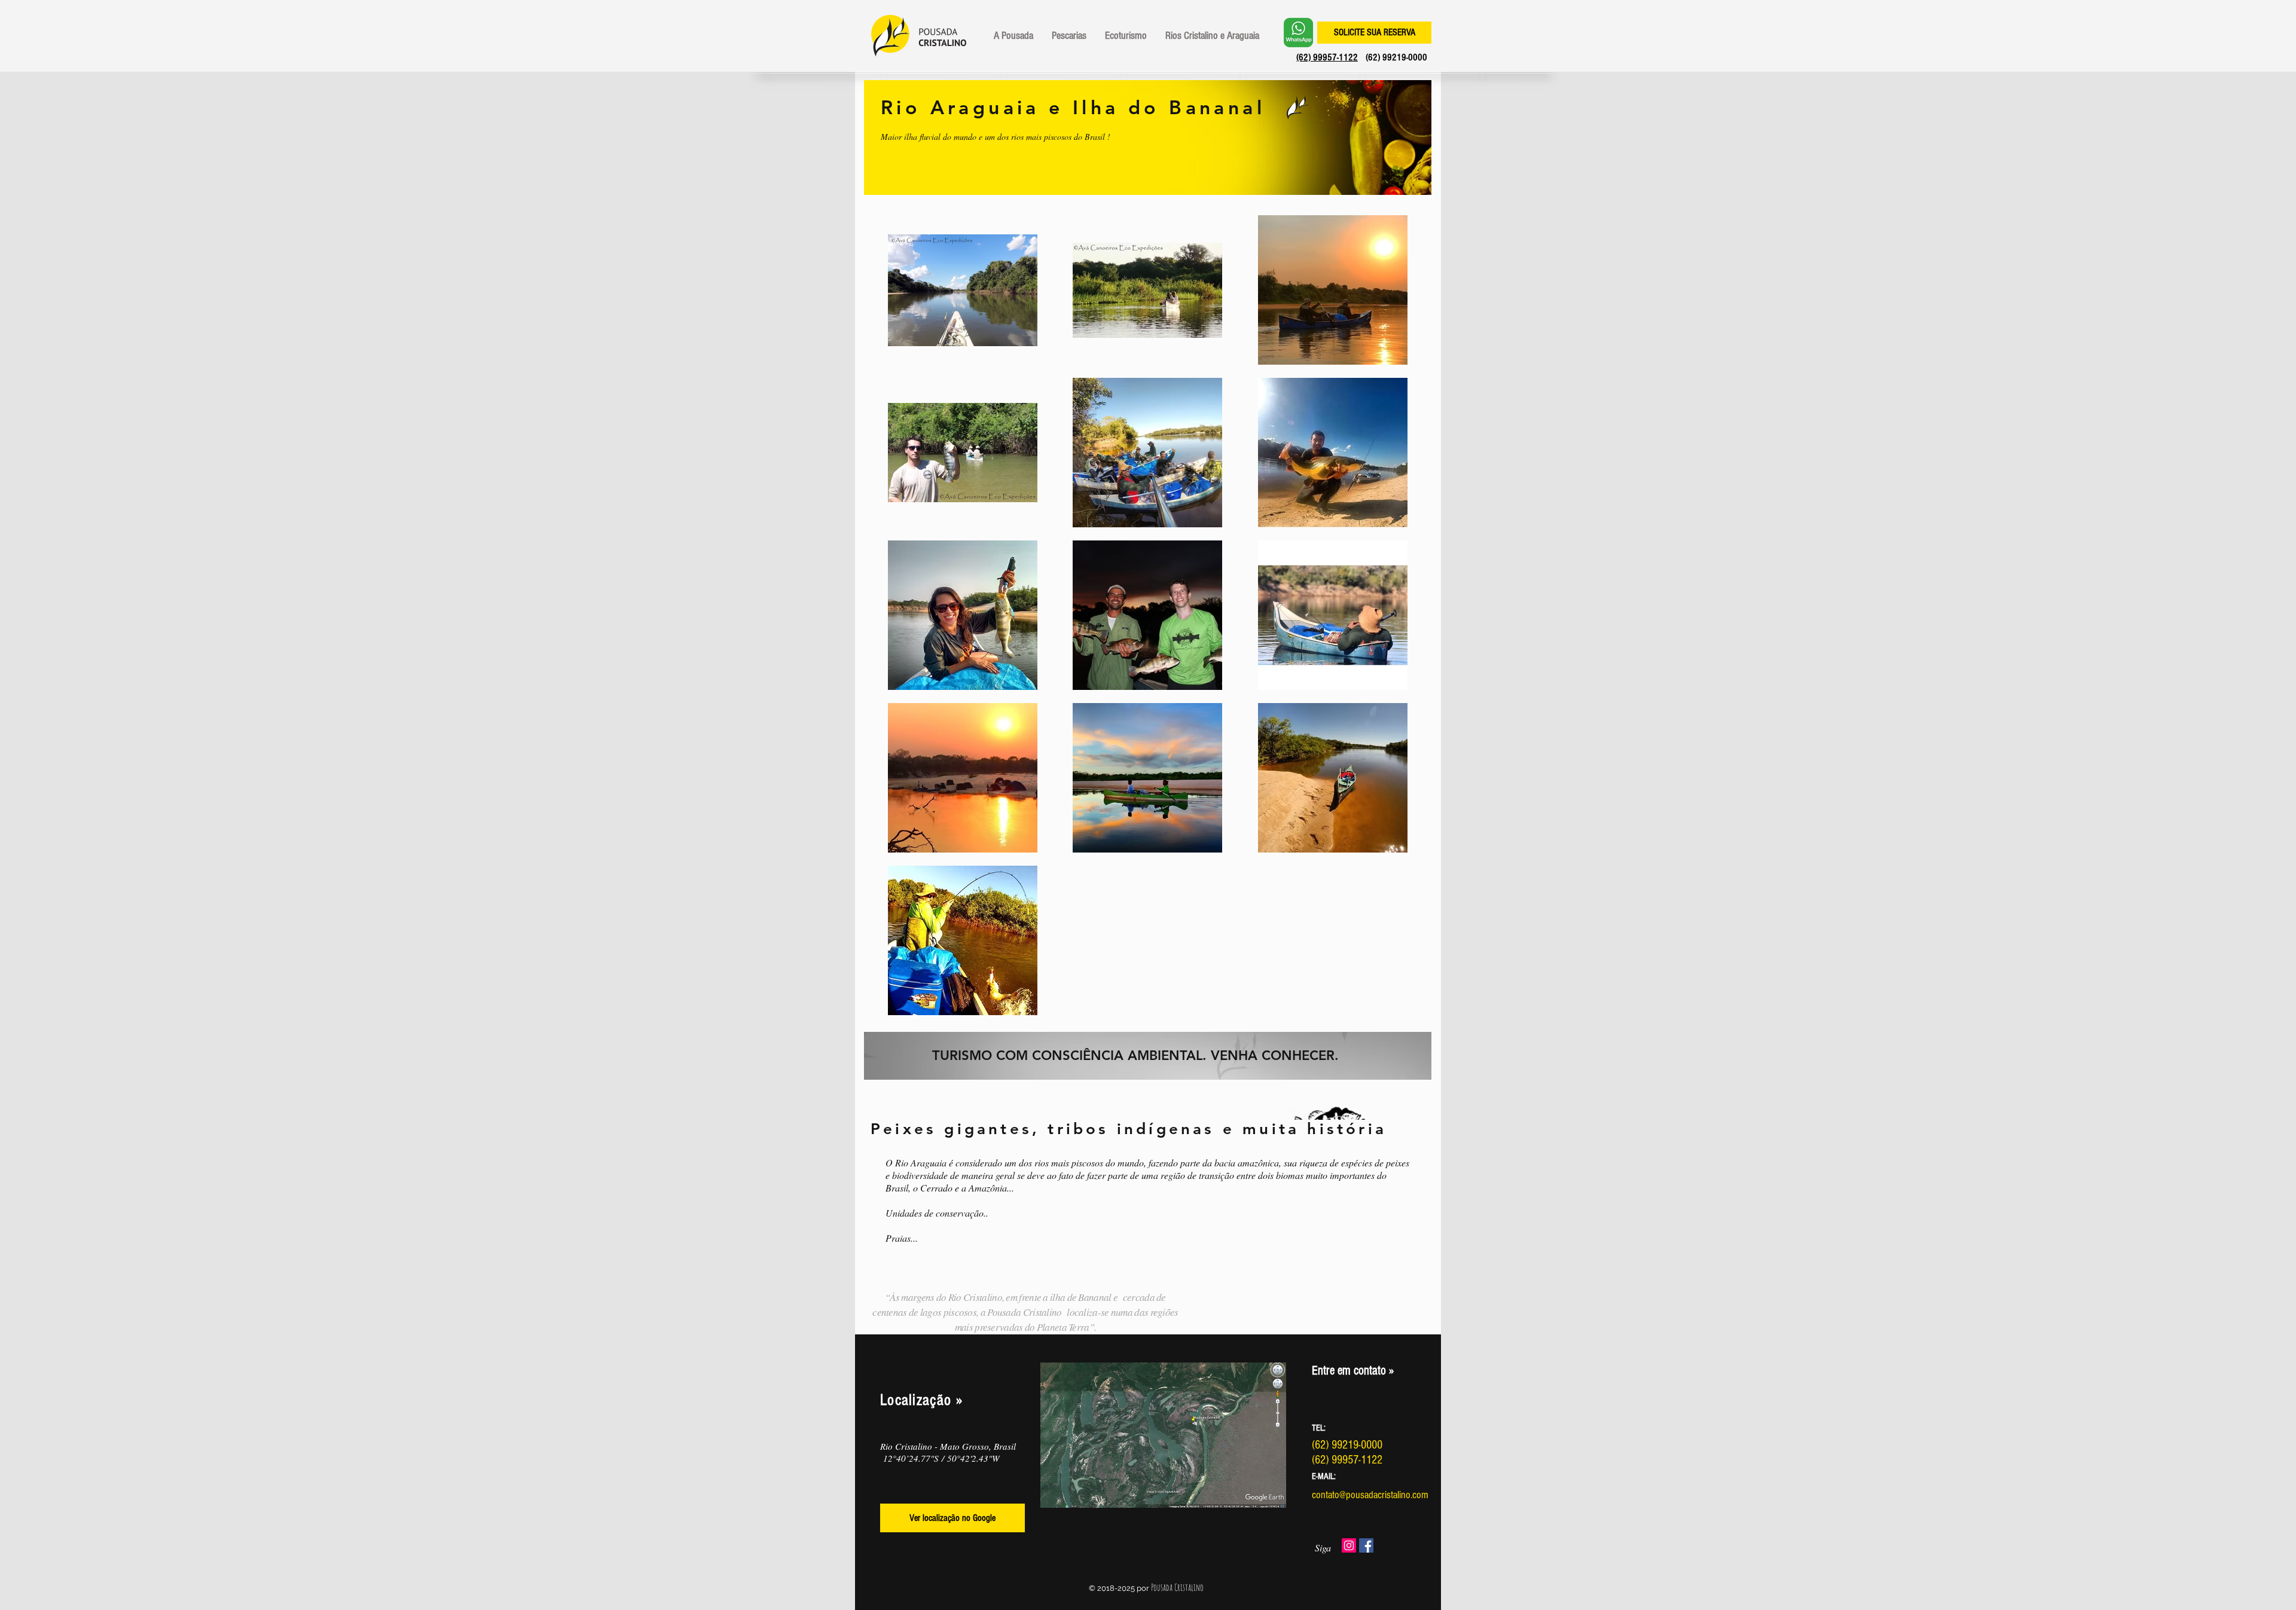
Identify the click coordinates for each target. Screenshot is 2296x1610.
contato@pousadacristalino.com (1370, 1495)
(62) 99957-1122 (1327, 57)
